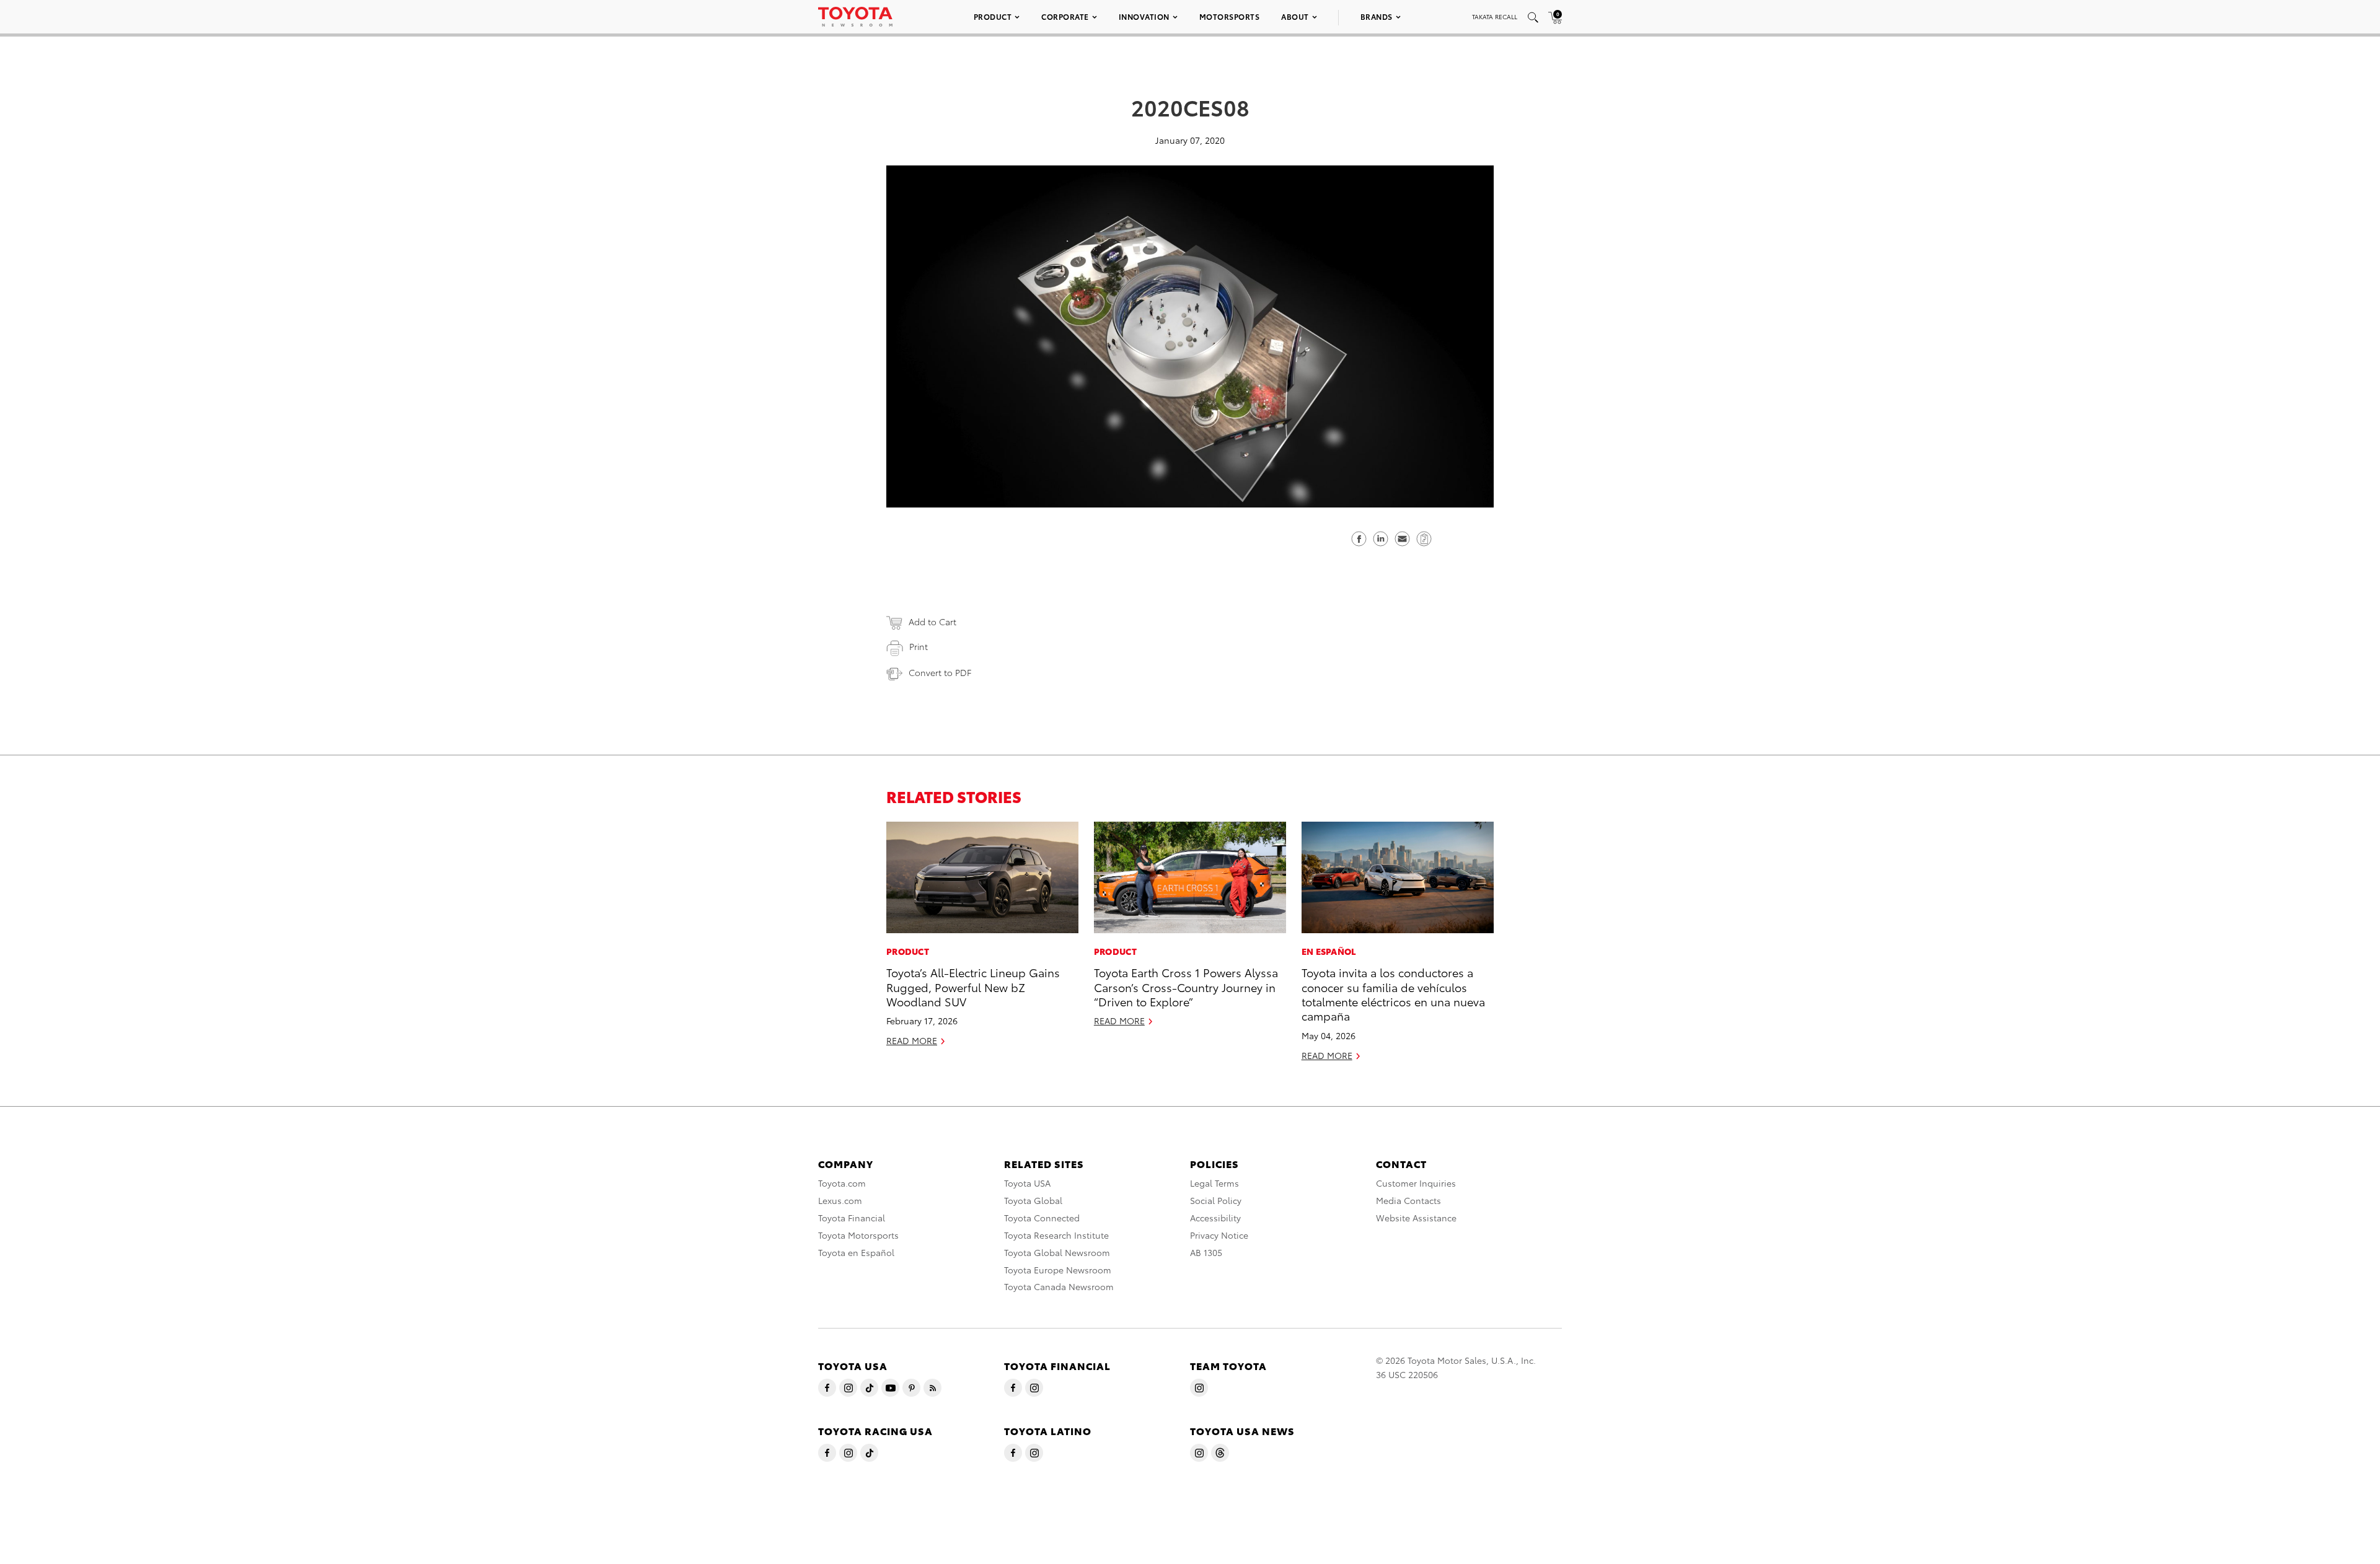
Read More (912, 1040)
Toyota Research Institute (1056, 1235)
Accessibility (1215, 1218)
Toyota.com (842, 1183)
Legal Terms (1214, 1183)
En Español (1329, 951)
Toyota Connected (1042, 1218)
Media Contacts (1408, 1200)
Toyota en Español (856, 1252)
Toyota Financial (852, 1218)
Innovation (1144, 16)
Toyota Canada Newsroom (1059, 1286)
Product (993, 16)
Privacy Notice (1219, 1235)
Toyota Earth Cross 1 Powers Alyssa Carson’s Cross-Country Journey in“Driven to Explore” (1186, 986)
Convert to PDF (940, 672)
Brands (1377, 16)
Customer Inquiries (1416, 1183)
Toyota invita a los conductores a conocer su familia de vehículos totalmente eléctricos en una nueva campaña (1393, 994)
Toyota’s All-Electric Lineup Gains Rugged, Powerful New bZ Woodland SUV (973, 986)
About (1295, 16)
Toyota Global (1033, 1200)
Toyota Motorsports (858, 1235)
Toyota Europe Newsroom (1058, 1270)
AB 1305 (1206, 1252)
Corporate (1065, 16)
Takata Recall (1495, 16)
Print (919, 646)
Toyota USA (1027, 1183)
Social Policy (1216, 1200)
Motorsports (1230, 16)
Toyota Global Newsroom (1057, 1252)
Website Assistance (1416, 1218)
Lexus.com (840, 1200)
